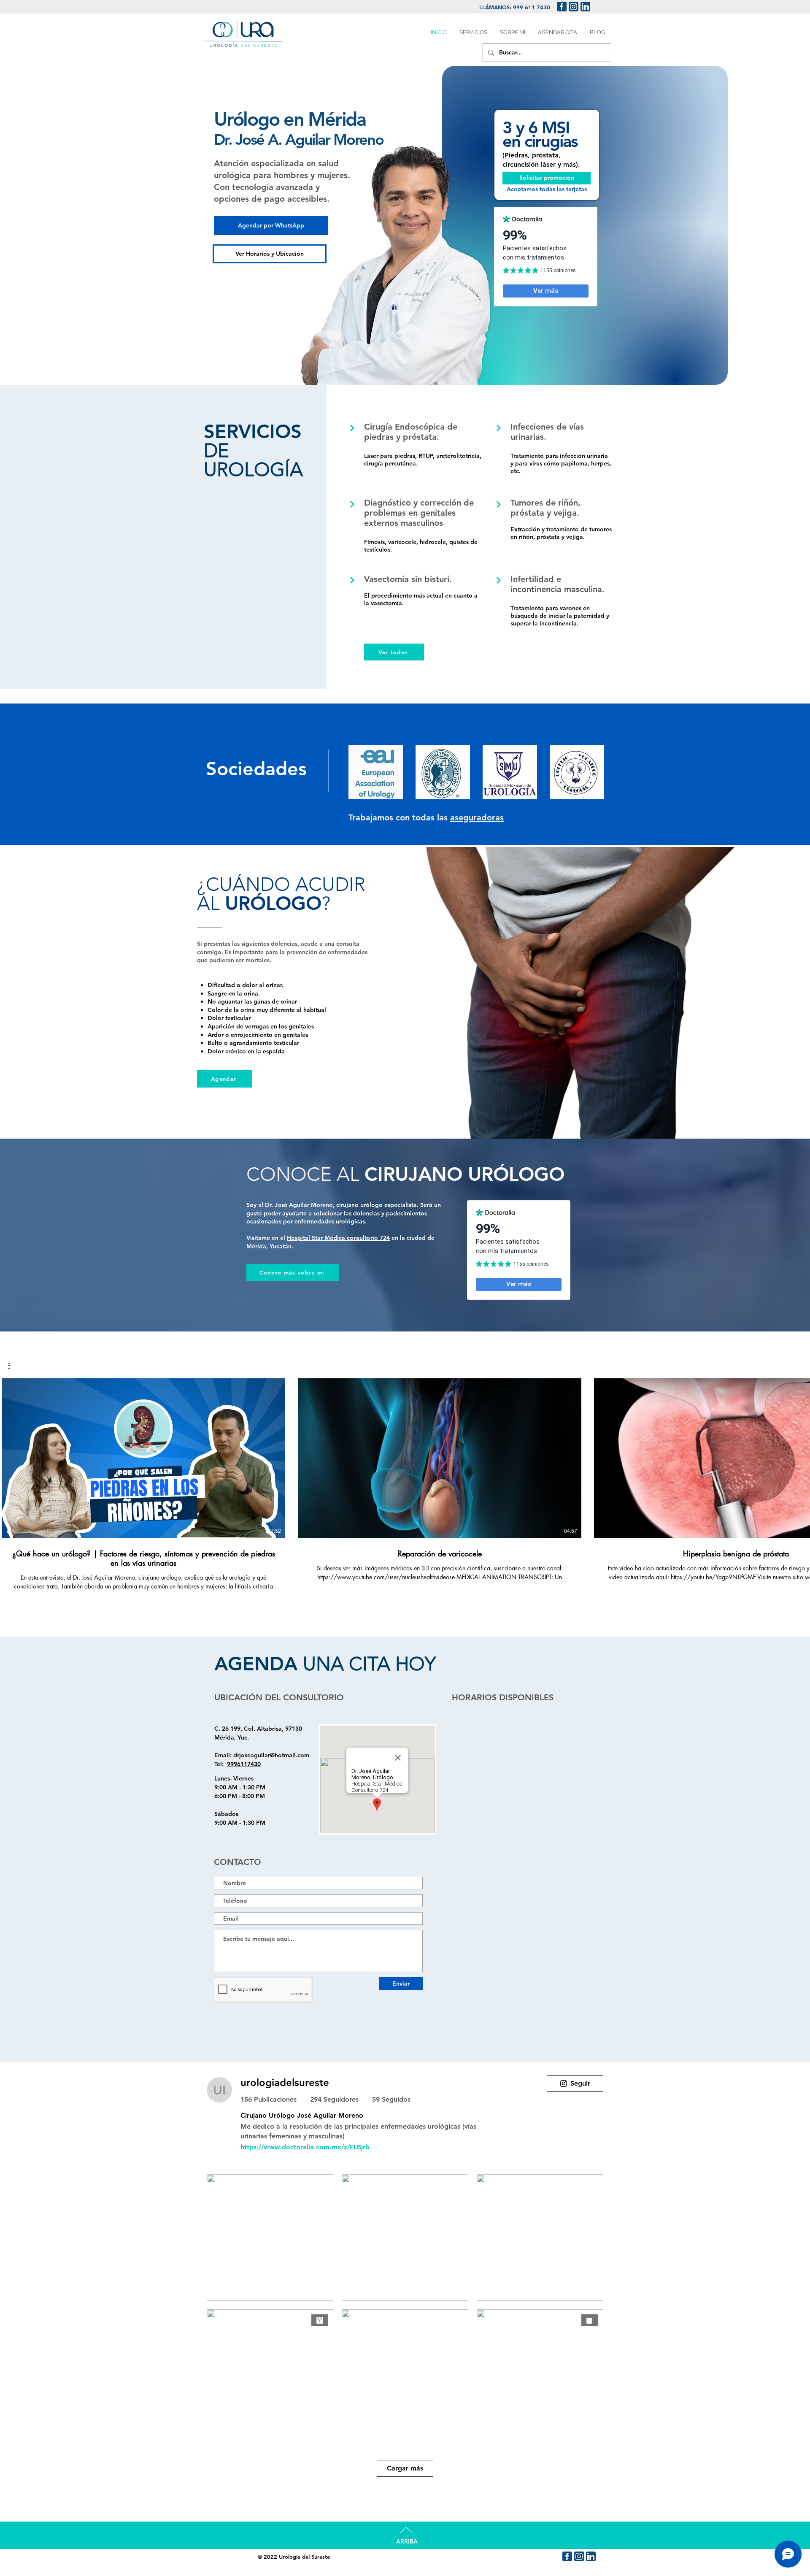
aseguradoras (477, 817)
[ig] (574, 7)
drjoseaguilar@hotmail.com (271, 1755)
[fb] (562, 7)
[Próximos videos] (798, 1456)
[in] (585, 7)
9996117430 (244, 1764)
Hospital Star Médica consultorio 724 (338, 1238)
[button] (13, 1366)
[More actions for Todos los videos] (13, 1366)
